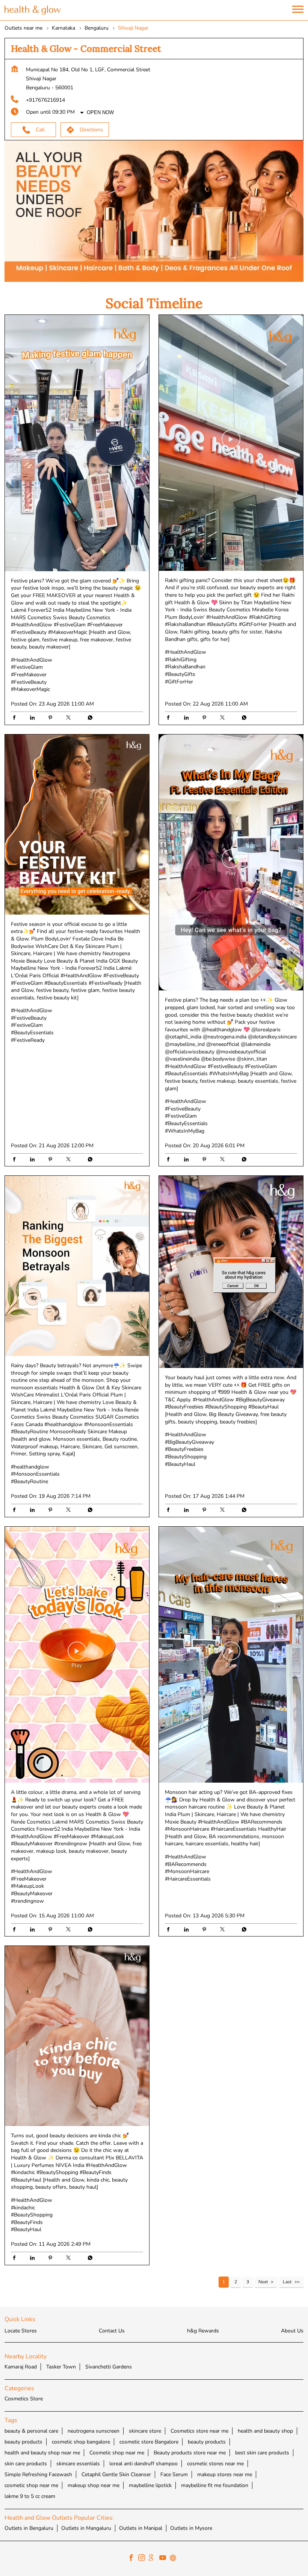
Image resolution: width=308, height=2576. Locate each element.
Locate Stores (21, 2331)
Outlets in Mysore (191, 2528)
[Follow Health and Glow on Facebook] (133, 2559)
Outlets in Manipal (141, 2528)
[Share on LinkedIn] (34, 719)
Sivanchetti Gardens (109, 2367)
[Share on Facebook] (16, 719)
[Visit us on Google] (154, 2559)
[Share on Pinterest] (52, 719)
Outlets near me (23, 28)
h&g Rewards (203, 2331)
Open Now (100, 112)
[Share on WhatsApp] (88, 719)
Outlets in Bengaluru (29, 2528)
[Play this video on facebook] (77, 443)
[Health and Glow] (33, 10)
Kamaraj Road (21, 2367)
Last (287, 2282)
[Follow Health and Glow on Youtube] (165, 2559)
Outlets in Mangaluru (86, 2528)
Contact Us (112, 2331)
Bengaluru (97, 28)
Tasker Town (61, 2367)
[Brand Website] (175, 2559)
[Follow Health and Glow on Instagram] (143, 2559)
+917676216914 (45, 100)
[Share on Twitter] (70, 719)
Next (263, 2282)
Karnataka (63, 28)
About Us (292, 2331)
